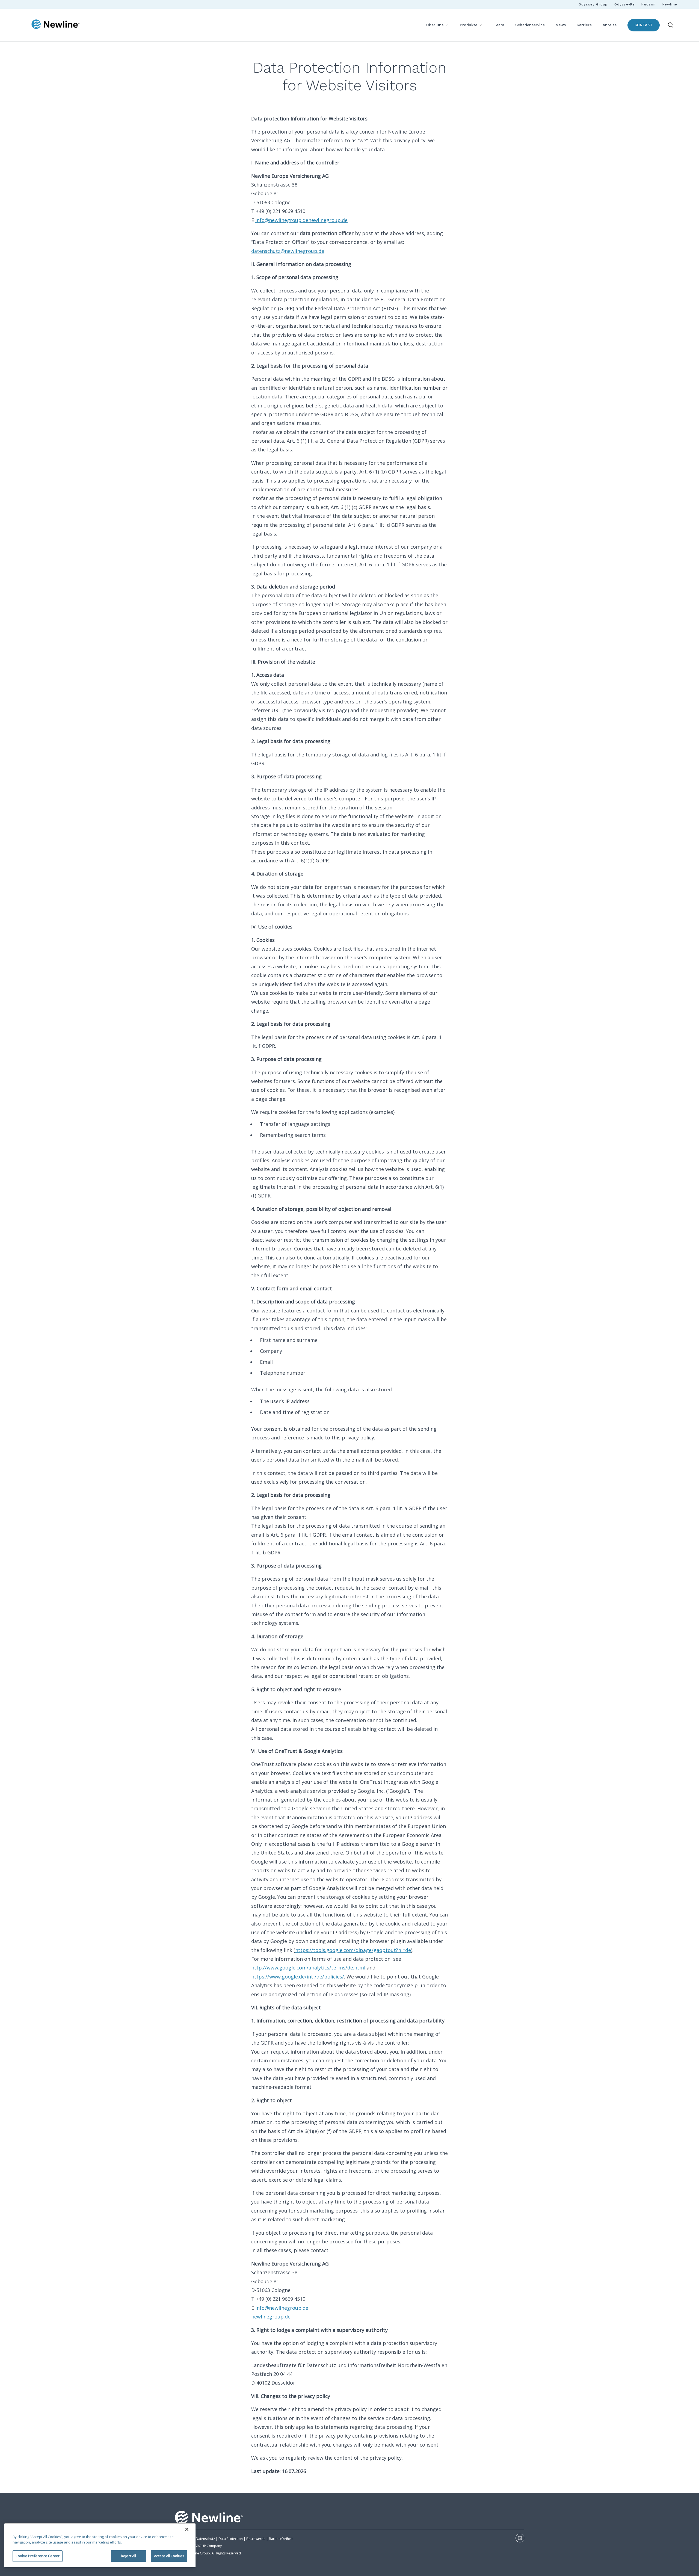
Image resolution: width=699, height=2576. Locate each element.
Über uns (435, 25)
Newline (670, 4)
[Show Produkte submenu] (481, 25)
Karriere (584, 25)
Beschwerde (256, 2539)
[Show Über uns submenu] (447, 25)
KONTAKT (644, 25)
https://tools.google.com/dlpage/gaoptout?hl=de (353, 1950)
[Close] (187, 2529)
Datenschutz (205, 2539)
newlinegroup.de (328, 220)
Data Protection (231, 2539)
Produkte (469, 25)
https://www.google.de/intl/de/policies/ (298, 1977)
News (561, 25)
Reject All (128, 2556)
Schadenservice (530, 25)
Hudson (648, 4)
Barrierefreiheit (281, 2539)
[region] (100, 2545)
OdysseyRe (625, 4)
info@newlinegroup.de (282, 220)
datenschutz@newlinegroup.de (288, 251)
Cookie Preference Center (38, 2556)
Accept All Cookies (169, 2556)
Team (499, 25)
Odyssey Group (593, 4)
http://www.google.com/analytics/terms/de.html (308, 1968)
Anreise (610, 25)
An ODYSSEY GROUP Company (198, 2546)
